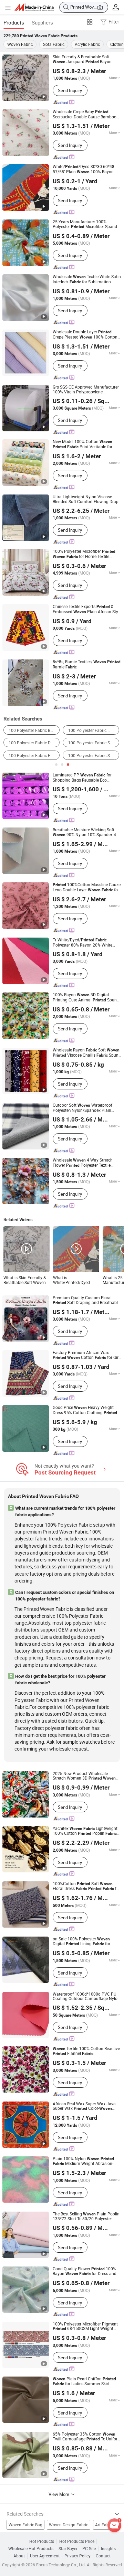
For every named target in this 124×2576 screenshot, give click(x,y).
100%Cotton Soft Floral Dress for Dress (86, 1886)
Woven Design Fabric (69, 2525)
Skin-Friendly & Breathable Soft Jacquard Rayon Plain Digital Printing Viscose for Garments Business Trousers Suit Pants (86, 59)
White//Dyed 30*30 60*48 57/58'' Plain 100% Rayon (84, 169)
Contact (103, 2556)
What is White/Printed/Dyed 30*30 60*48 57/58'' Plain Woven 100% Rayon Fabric (72, 1280)
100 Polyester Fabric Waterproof (94, 730)
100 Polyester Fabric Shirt (92, 756)
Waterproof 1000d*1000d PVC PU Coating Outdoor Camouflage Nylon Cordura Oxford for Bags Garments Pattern (86, 1996)
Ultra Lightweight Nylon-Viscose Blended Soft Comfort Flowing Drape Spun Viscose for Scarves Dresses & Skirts (87, 499)
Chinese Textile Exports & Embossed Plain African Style (87, 609)
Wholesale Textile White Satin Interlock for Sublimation (87, 279)
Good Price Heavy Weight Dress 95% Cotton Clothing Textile (85, 1410)
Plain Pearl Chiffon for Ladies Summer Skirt (84, 2382)
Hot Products (42, 2541)
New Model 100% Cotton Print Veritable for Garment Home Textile (82, 444)
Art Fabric (104, 2525)
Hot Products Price (77, 2541)
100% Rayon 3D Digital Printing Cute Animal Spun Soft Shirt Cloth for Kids (85, 997)
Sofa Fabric (54, 44)
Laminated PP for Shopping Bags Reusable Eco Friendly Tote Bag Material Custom (85, 777)
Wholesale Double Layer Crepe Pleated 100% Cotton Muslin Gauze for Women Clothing (85, 335)
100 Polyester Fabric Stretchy (94, 743)
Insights (108, 2549)
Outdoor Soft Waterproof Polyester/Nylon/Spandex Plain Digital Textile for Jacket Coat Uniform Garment (82, 1108)
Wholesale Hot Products (31, 2549)
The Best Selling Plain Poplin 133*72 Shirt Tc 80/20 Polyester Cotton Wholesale (86, 2216)
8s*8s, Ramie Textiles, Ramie (87, 664)
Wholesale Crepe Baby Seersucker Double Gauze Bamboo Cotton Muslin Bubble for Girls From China (86, 114)
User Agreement (45, 2556)
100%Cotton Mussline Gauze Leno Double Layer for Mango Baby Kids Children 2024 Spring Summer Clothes (87, 887)
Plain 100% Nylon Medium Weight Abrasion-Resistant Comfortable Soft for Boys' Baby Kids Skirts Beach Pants (86, 2161)
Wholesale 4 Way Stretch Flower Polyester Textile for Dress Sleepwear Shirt (83, 1163)
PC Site (89, 2549)
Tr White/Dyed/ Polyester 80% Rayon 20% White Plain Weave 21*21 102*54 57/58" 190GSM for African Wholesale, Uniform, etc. (85, 942)
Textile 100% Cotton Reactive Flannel (86, 2051)
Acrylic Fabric (87, 44)
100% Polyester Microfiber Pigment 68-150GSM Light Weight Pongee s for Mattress (86, 2327)
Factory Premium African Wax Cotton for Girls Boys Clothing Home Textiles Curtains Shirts (87, 1355)
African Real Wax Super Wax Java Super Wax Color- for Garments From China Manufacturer (84, 2106)
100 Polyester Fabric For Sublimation (34, 756)
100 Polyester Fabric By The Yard (34, 730)
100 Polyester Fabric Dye (32, 743)
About (19, 2556)
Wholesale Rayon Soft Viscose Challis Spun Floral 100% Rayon (86, 1053)
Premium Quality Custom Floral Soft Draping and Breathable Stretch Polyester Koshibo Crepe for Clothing (86, 1300)
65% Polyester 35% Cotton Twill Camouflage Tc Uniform (87, 2437)
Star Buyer (68, 2549)
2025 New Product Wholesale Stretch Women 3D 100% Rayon (84, 1776)
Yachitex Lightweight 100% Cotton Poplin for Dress (85, 1831)
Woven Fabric (20, 44)
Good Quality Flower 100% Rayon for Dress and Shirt (85, 2271)
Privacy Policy (77, 2556)
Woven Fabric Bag (25, 2525)
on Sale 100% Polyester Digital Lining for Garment (81, 1942)
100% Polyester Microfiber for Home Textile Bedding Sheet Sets (84, 554)
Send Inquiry (70, 90)
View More (59, 2494)
